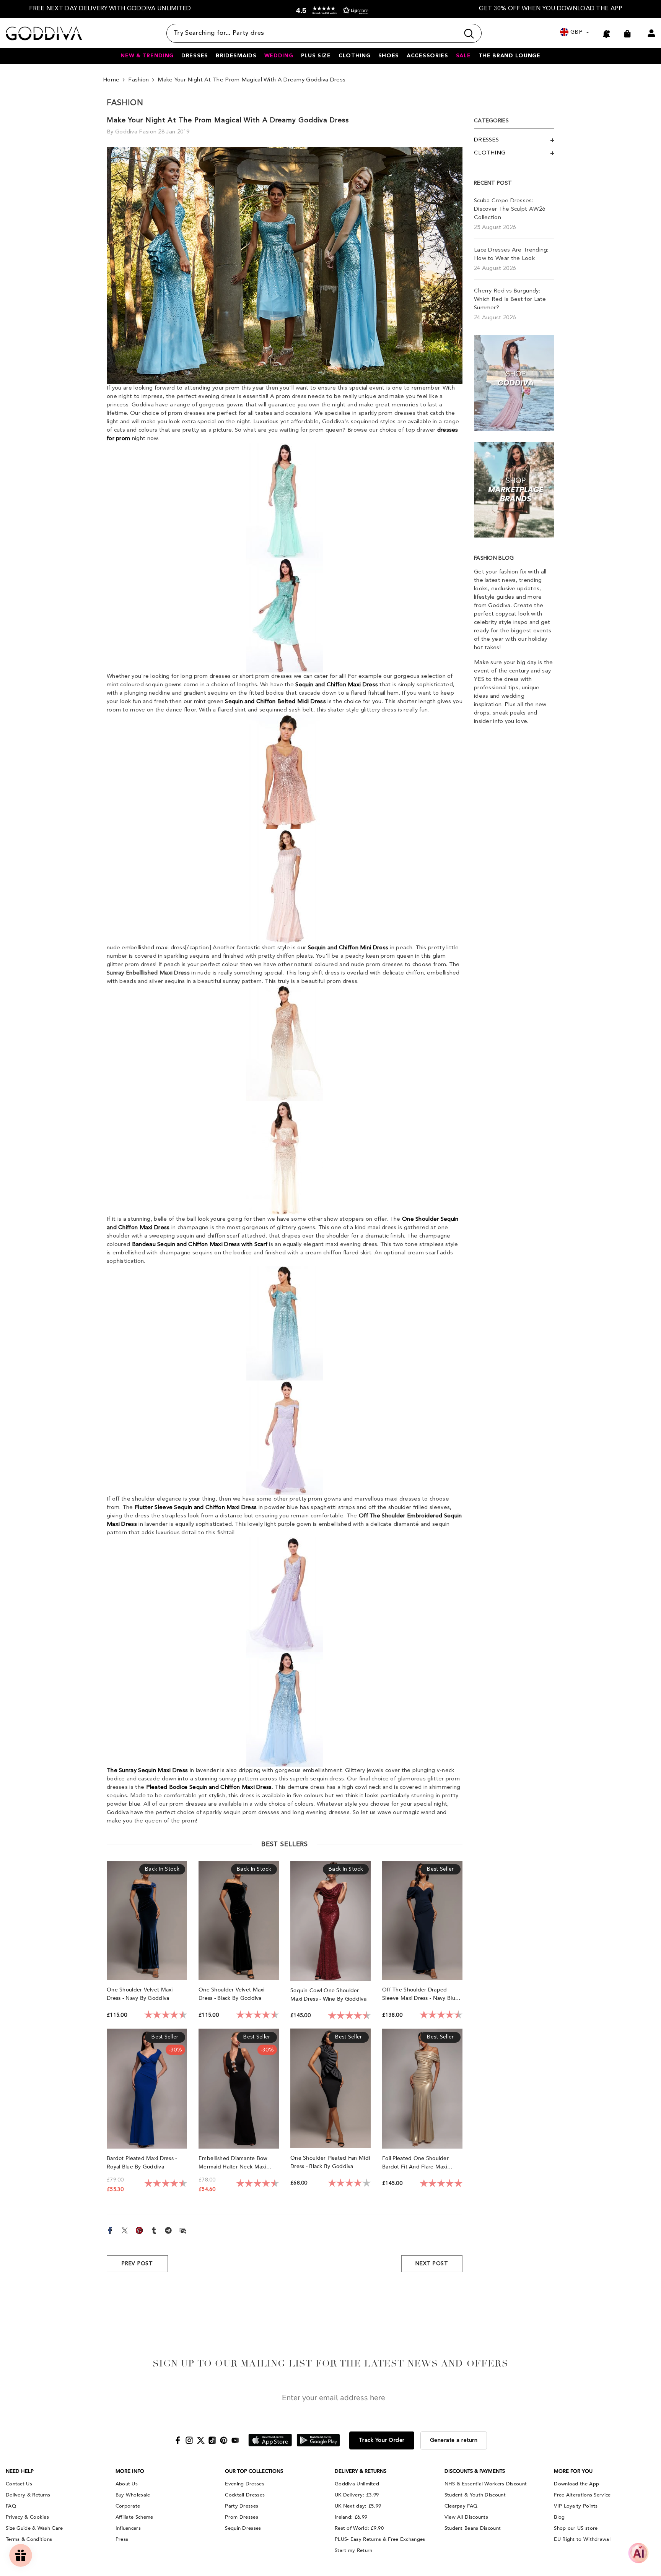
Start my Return (354, 2550)
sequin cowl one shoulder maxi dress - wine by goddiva (329, 1995)
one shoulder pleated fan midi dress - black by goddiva (330, 2162)
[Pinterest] (139, 2230)
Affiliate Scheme (134, 2517)
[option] (110, 9)
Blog (559, 2517)
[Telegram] (168, 2230)
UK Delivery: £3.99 (357, 2495)
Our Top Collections (254, 2471)
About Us (127, 2484)
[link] (514, 383)
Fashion (138, 80)
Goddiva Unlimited (357, 2484)
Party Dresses (242, 2506)
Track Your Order (382, 2440)
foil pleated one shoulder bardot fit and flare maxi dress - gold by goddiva (415, 2163)
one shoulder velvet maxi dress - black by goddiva (232, 1994)
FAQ (11, 2506)
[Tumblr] (154, 2230)
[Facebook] (110, 2230)
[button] (330, 11)
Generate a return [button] (454, 2440)
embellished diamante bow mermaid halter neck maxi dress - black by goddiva (233, 2163)
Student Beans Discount (473, 2528)
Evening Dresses (245, 2484)
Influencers (128, 2528)
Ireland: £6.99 (351, 2517)
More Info (130, 2471)
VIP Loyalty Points (576, 2506)
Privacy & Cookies (27, 2517)
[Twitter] (125, 2230)
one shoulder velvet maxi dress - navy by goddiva (140, 1994)
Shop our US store (576, 2528)
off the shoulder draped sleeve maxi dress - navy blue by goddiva (420, 1994)
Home (111, 80)
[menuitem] (514, 140)
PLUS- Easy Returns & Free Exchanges (380, 2539)
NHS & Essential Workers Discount (486, 2484)
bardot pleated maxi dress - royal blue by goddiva (142, 2163)
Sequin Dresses (243, 2528)
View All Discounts (466, 2517)
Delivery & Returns (28, 2495)
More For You (573, 2471)
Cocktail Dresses (245, 2495)
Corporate (128, 2506)
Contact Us (19, 2484)
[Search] (324, 33)
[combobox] (313, 33)
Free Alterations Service (582, 2495)
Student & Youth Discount (475, 2495)
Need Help (20, 2471)
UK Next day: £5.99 (358, 2506)
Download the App (576, 2484)
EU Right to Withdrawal (582, 2539)
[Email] (183, 2230)
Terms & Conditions (29, 2539)
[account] (651, 33)
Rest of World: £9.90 (359, 2528)
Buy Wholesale (133, 2495)
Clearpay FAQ (461, 2506)
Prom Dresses (242, 2517)
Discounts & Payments (475, 2471)
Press (122, 2539)
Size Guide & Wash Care (34, 2528)
